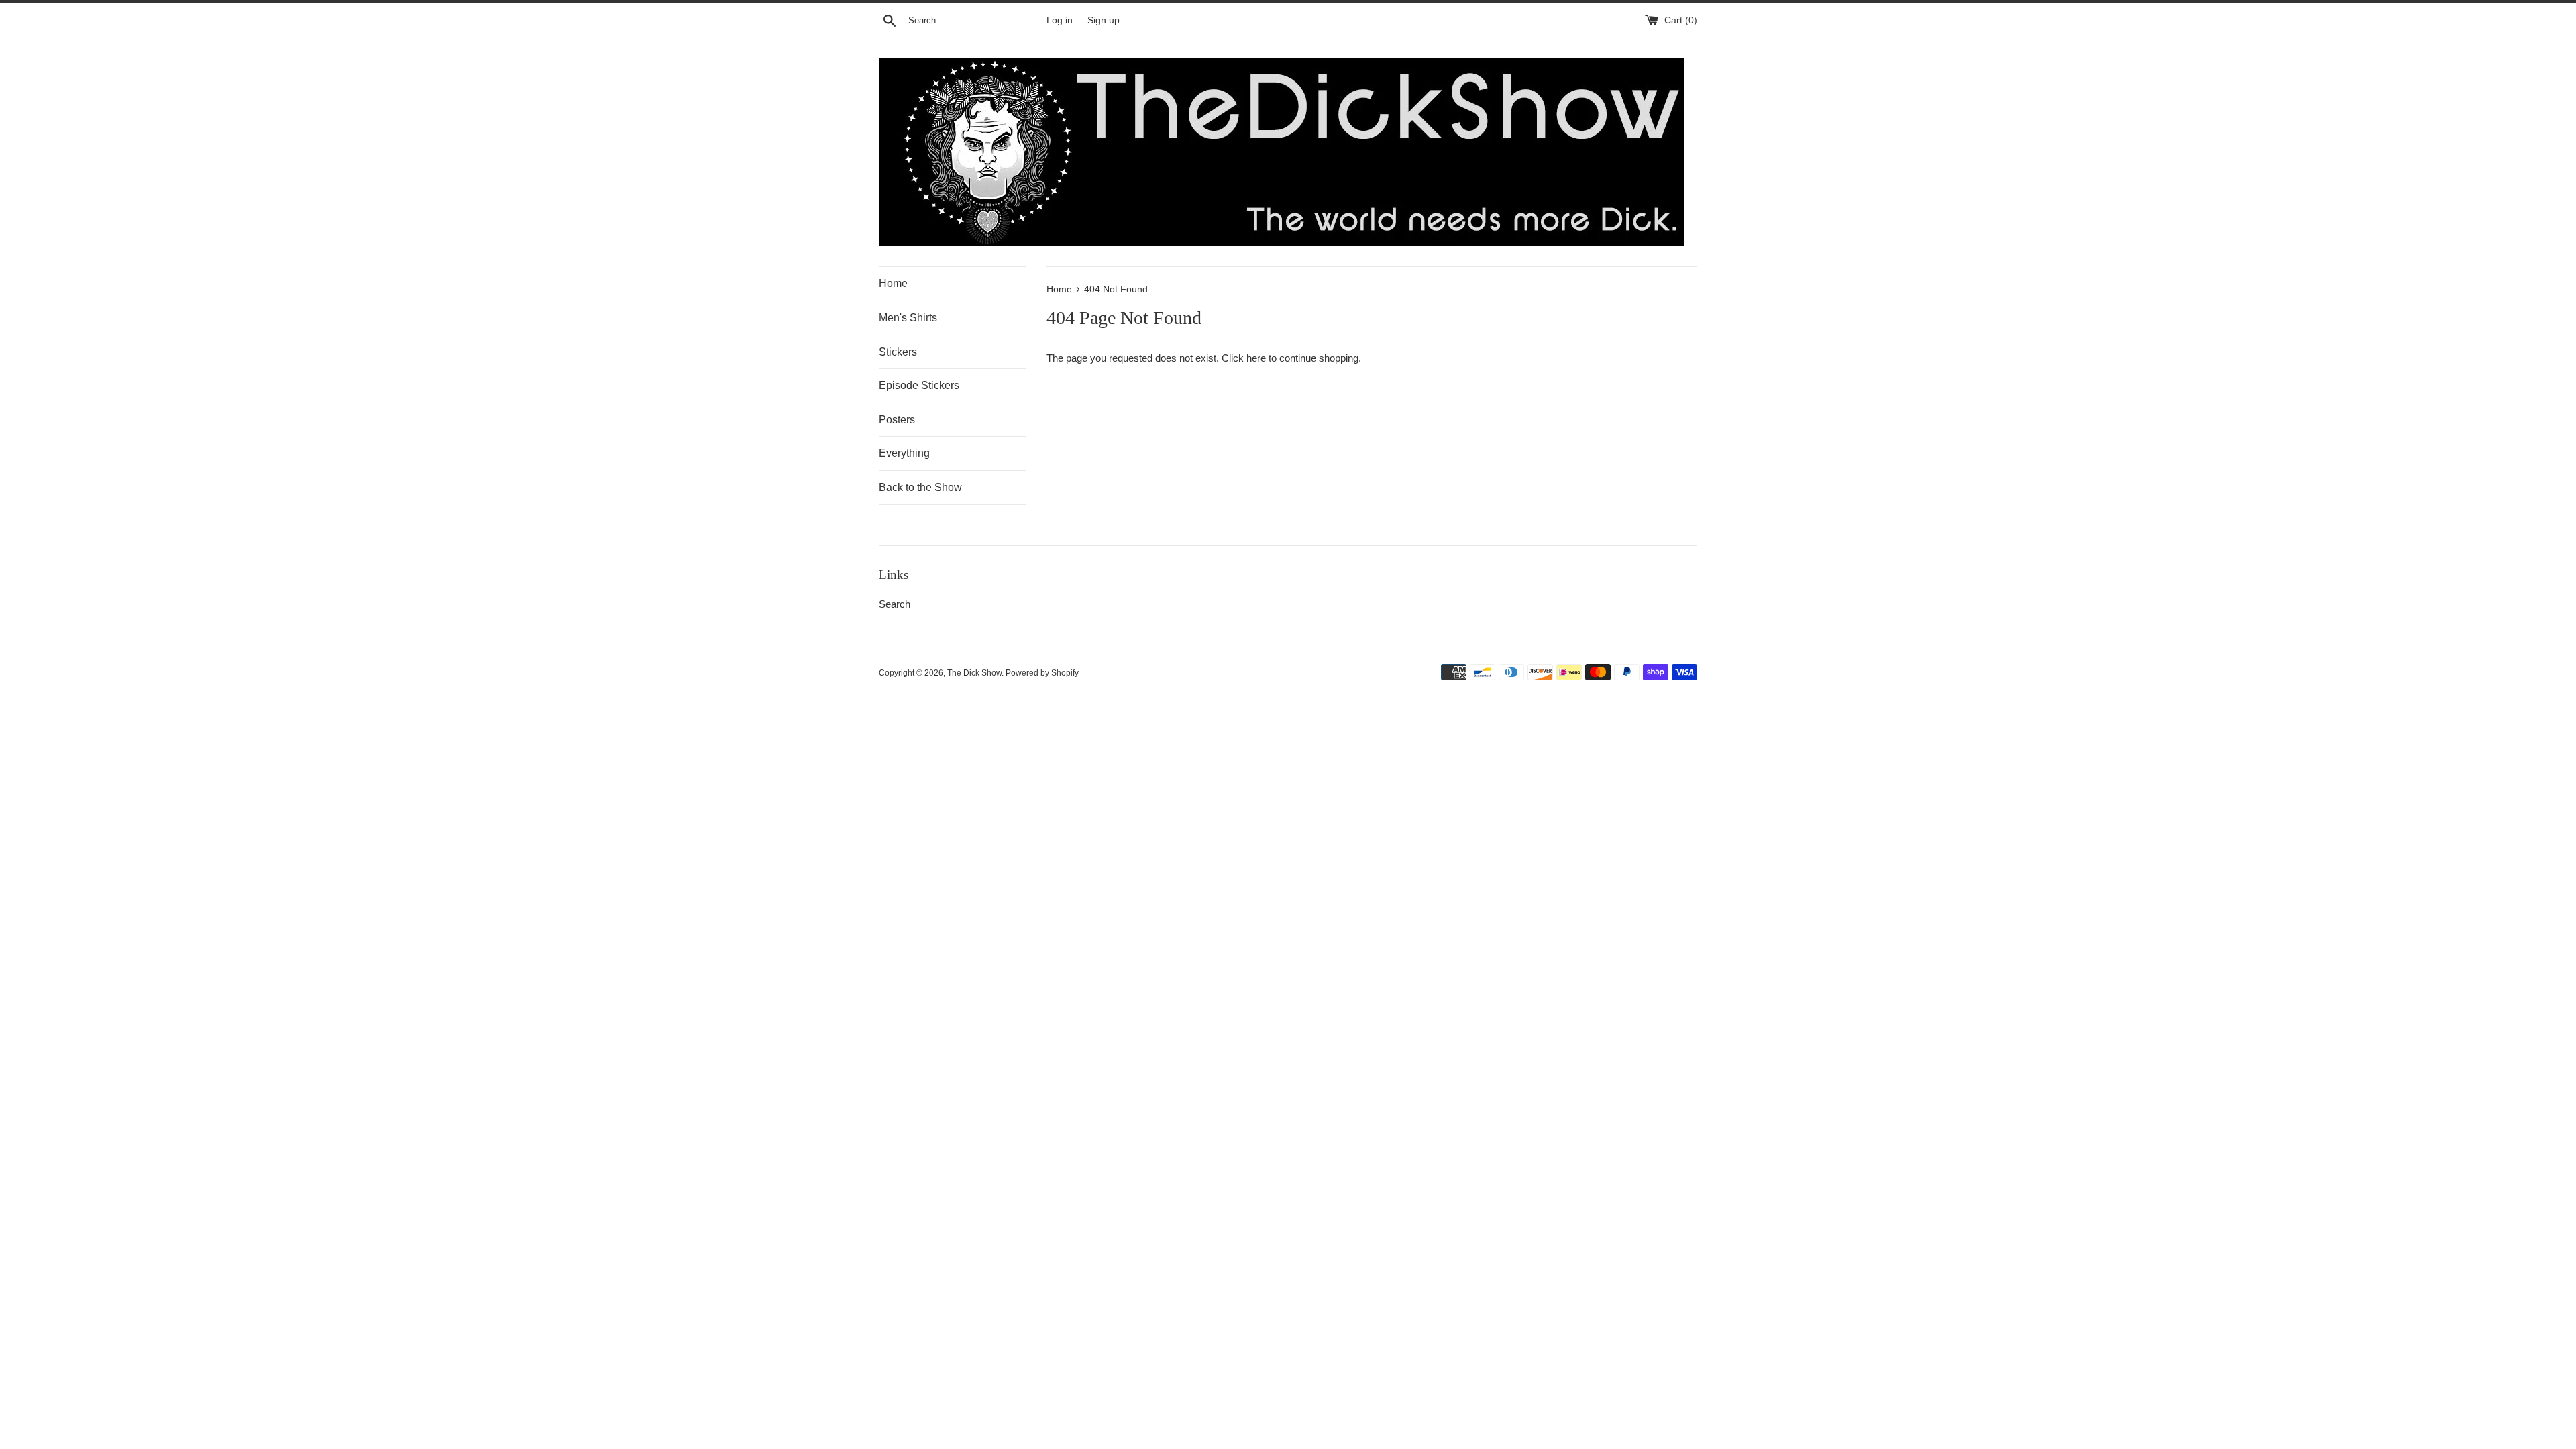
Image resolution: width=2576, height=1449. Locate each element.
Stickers (898, 352)
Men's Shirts (908, 318)
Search (895, 604)
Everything (904, 453)
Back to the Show (920, 487)
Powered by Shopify (1042, 673)
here (1256, 358)
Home (893, 283)
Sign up (1104, 20)
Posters (897, 420)
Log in (1060, 20)
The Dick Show (974, 673)
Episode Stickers (919, 385)
